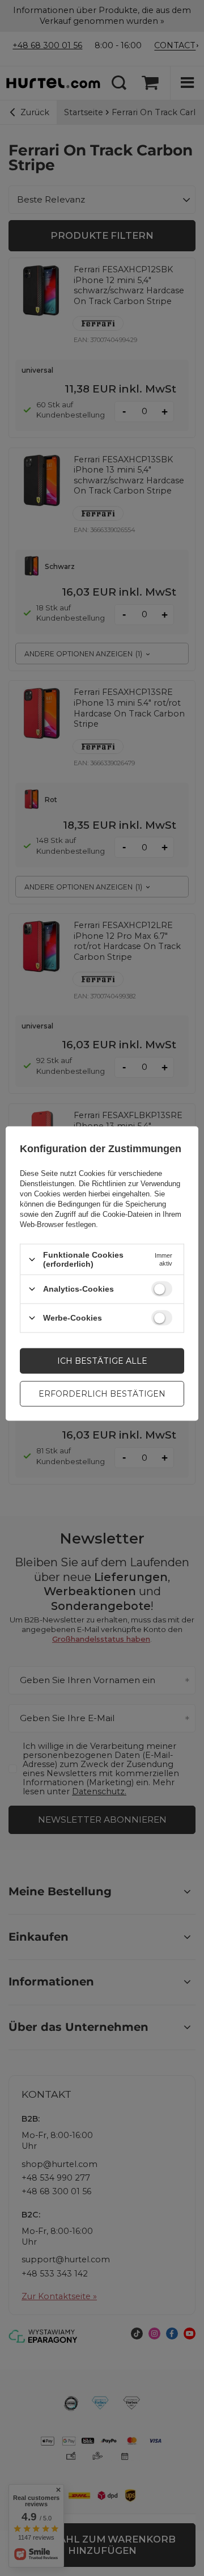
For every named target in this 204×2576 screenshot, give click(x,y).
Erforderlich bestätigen (102, 1394)
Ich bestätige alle (102, 1361)
